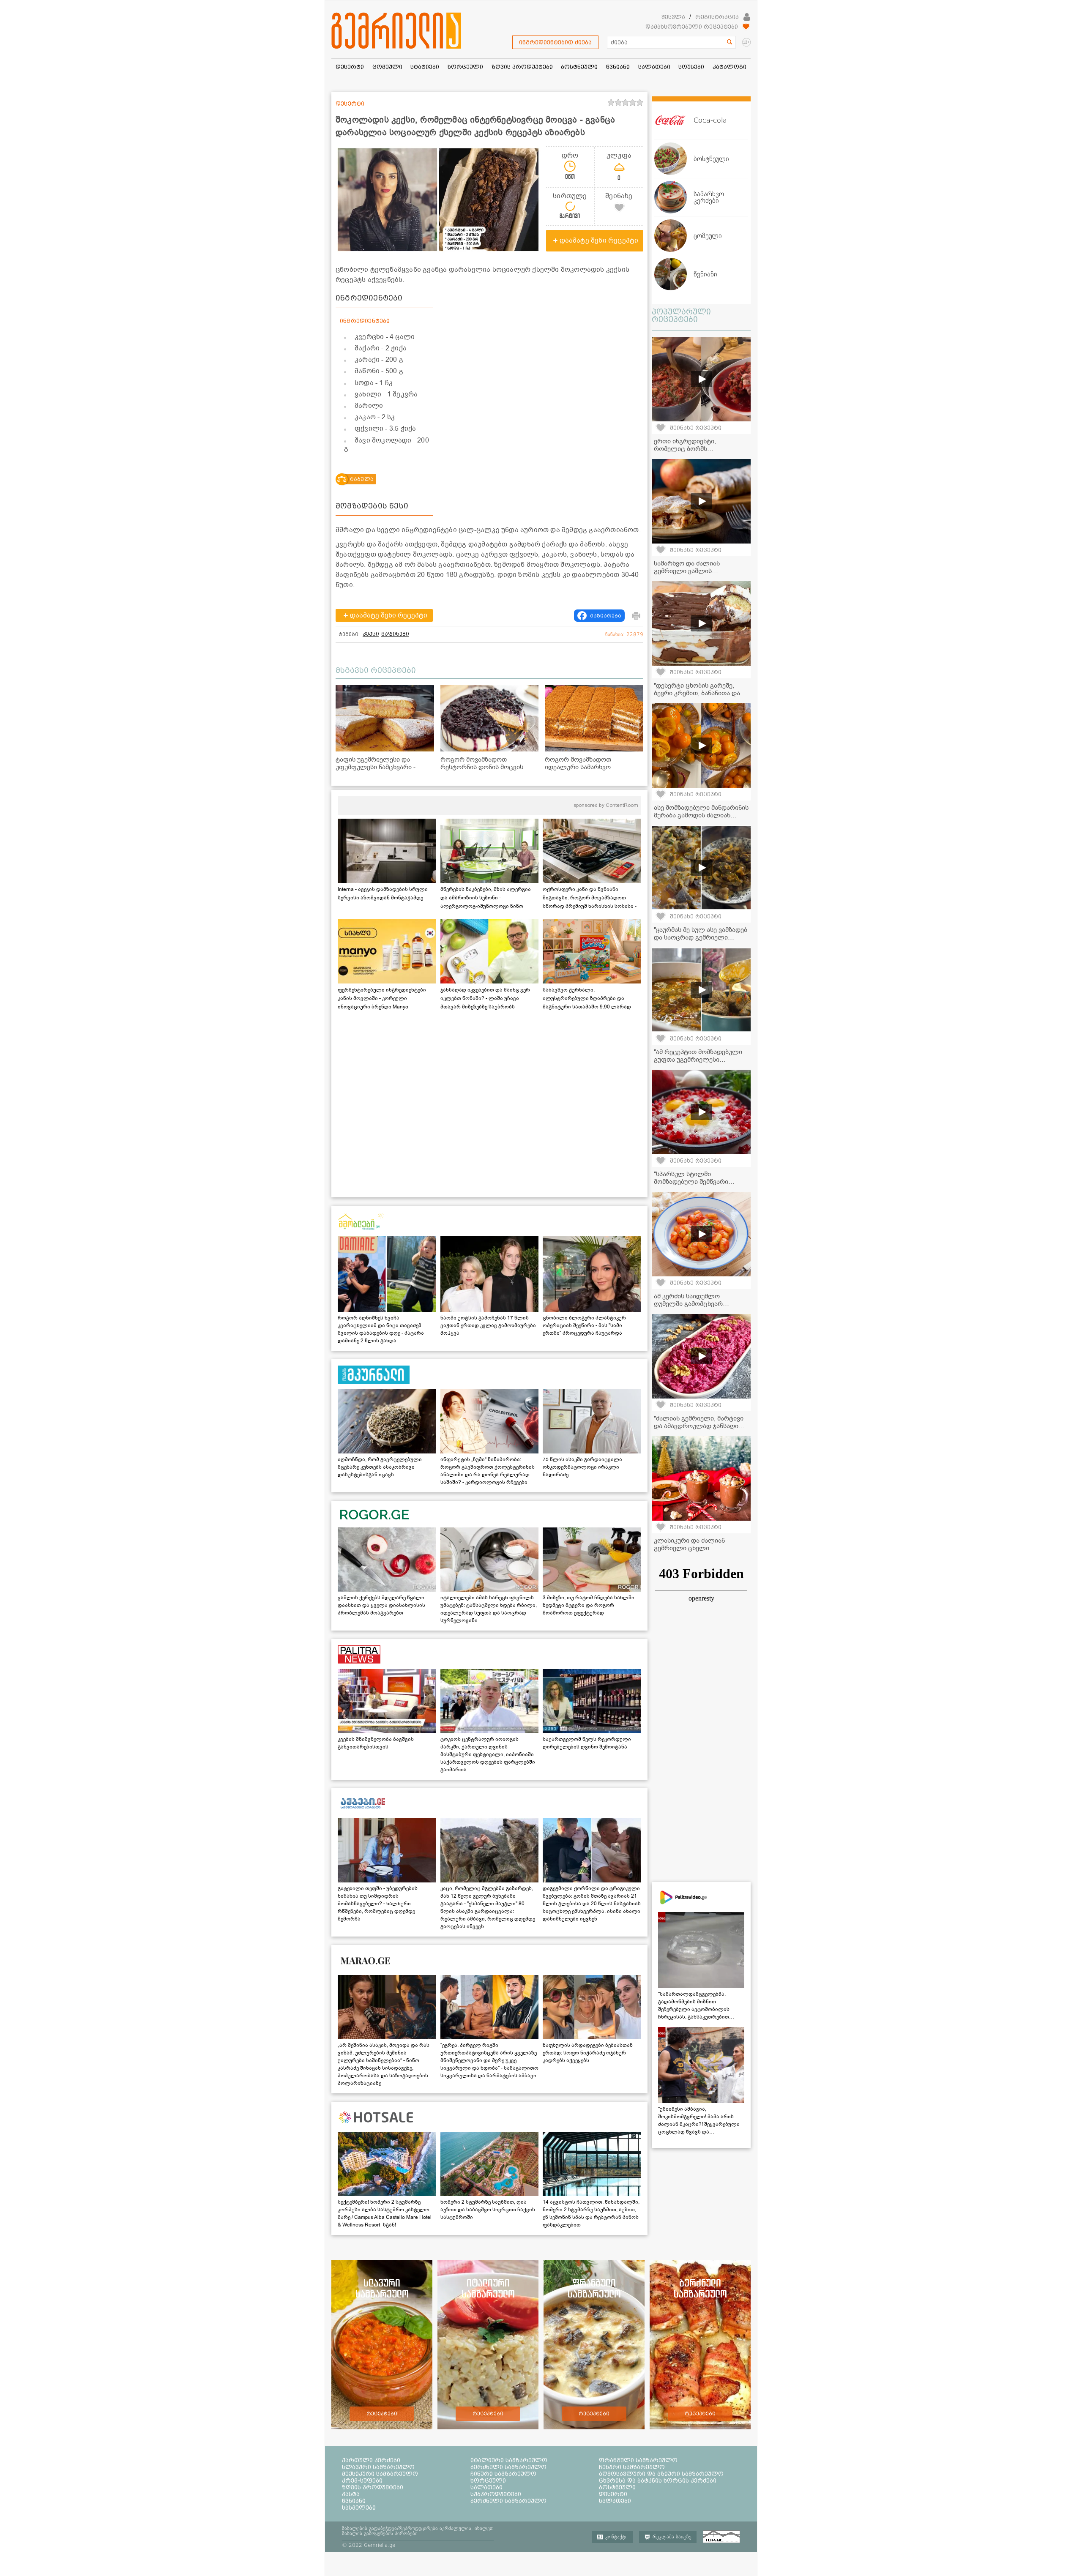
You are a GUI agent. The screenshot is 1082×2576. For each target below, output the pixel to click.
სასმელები (359, 2508)
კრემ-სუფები (362, 2480)
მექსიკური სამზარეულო (380, 2474)
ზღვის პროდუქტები (373, 2487)
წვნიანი (354, 2501)
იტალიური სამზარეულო (509, 2460)
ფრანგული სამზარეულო (638, 2460)
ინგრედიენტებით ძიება (555, 42)
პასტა (351, 2494)
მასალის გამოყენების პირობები (380, 2533)
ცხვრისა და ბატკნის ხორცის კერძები (658, 2480)
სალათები (486, 2487)
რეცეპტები (382, 2414)
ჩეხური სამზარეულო (632, 2467)
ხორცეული (488, 2480)
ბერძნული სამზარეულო (508, 2467)
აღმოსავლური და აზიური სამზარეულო (661, 2474)
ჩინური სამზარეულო (503, 2474)
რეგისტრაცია (717, 17)
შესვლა (673, 17)
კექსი (371, 634)
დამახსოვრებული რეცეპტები (692, 27)
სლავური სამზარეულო (378, 2467)
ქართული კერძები (371, 2460)
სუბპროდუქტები (496, 2494)
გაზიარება (606, 616)
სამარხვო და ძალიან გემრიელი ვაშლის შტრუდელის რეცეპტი (687, 571)
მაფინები (395, 634)
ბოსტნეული (617, 2487)
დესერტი (613, 2494)
